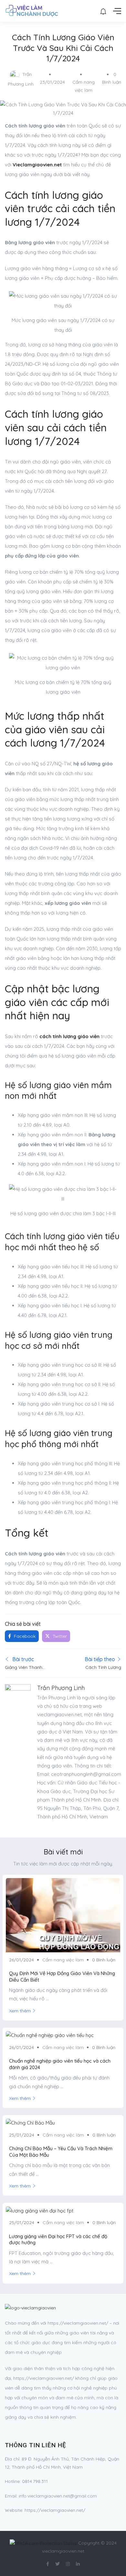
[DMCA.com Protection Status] (43, 2543)
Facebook (24, 1636)
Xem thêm (20, 2011)
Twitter (59, 1636)
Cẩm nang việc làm (63, 1960)
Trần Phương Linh (61, 1688)
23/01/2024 (52, 82)
